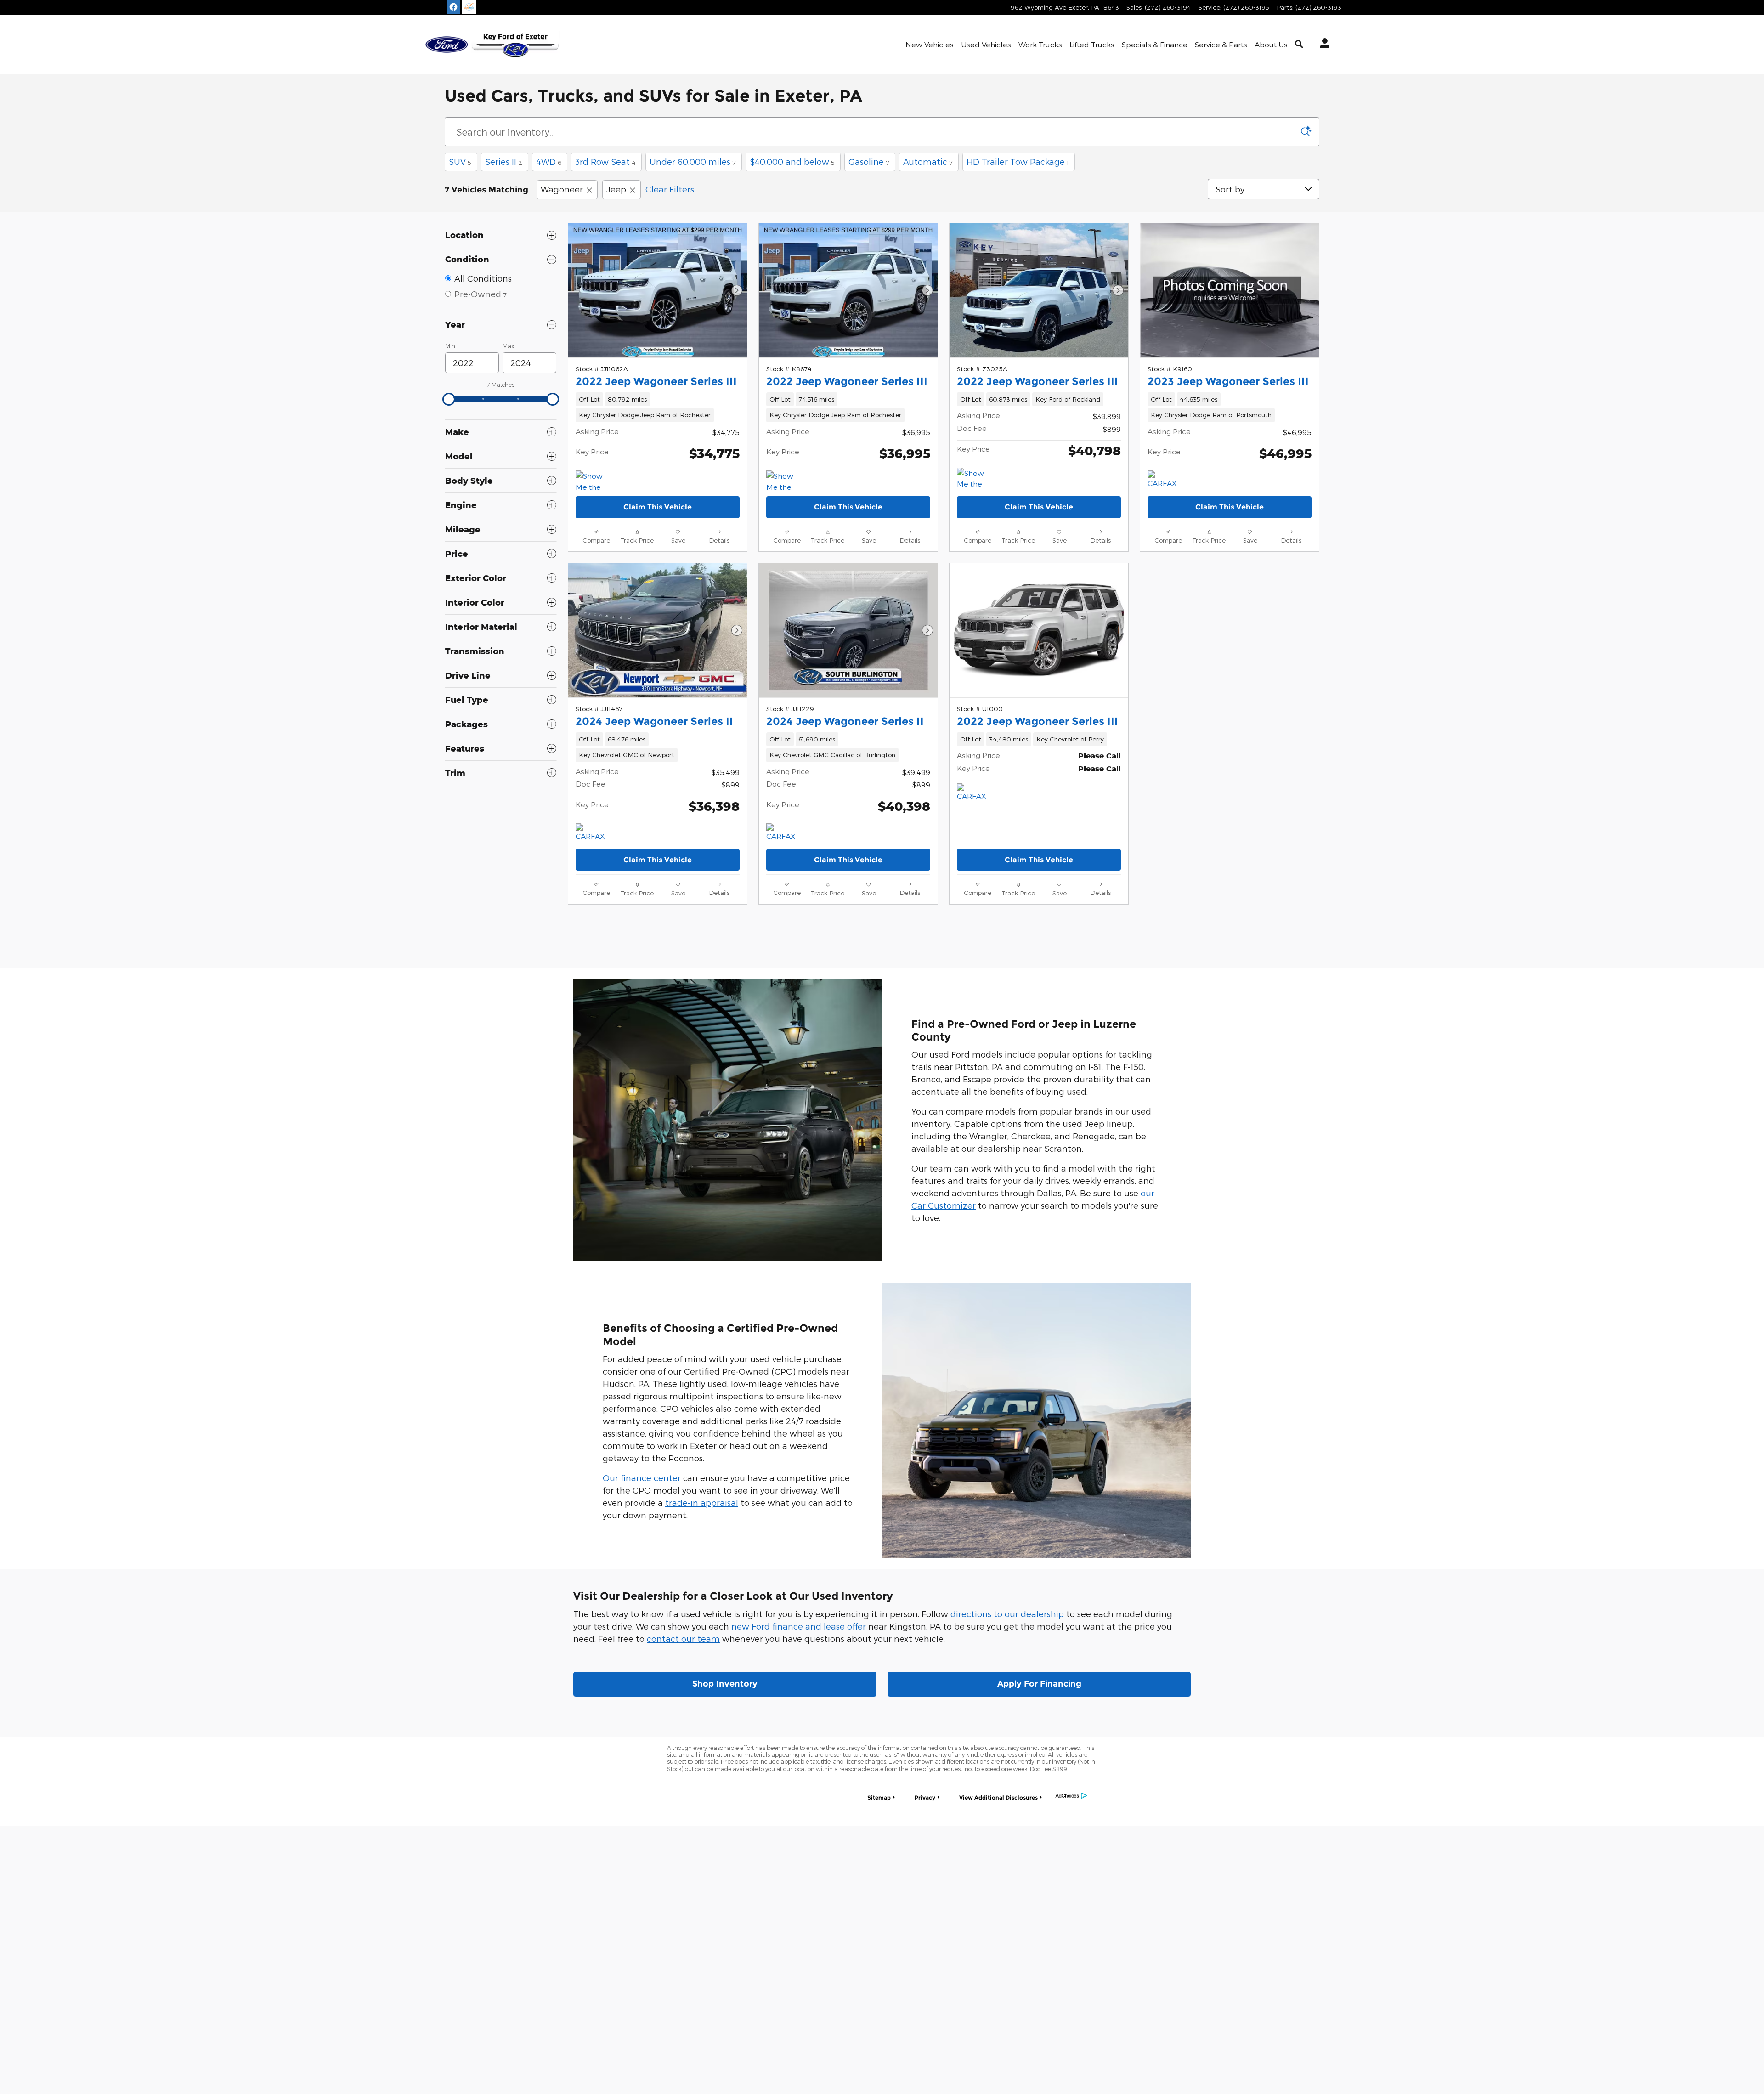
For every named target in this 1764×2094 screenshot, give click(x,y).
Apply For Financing (1039, 1684)
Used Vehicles (986, 44)
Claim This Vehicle (658, 507)
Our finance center (642, 1478)
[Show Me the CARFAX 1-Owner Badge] (974, 479)
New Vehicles (930, 44)
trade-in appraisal (702, 1503)
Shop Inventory (725, 1684)
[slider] (449, 399)
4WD (549, 161)
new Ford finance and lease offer (799, 1626)
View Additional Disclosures (998, 1797)
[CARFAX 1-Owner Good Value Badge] (1165, 481)
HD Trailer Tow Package (1018, 161)
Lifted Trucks (1092, 44)
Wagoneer (562, 189)
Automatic (928, 161)
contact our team (683, 1638)
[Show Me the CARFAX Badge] (593, 481)
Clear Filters (670, 189)
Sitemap (879, 1797)
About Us (1271, 44)
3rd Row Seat (605, 161)
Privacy (925, 1797)
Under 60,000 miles (693, 161)
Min (450, 346)
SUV (460, 161)
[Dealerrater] (469, 7)
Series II (504, 161)
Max (508, 346)
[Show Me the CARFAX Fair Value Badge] (783, 481)
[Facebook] (453, 7)
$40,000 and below (792, 161)
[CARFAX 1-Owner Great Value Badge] (593, 834)
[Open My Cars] (1322, 45)
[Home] (447, 45)
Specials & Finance (1155, 44)
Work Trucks (1040, 44)
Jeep (616, 189)
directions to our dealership (1007, 1614)
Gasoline (869, 161)
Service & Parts (1221, 44)
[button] (658, 407)
